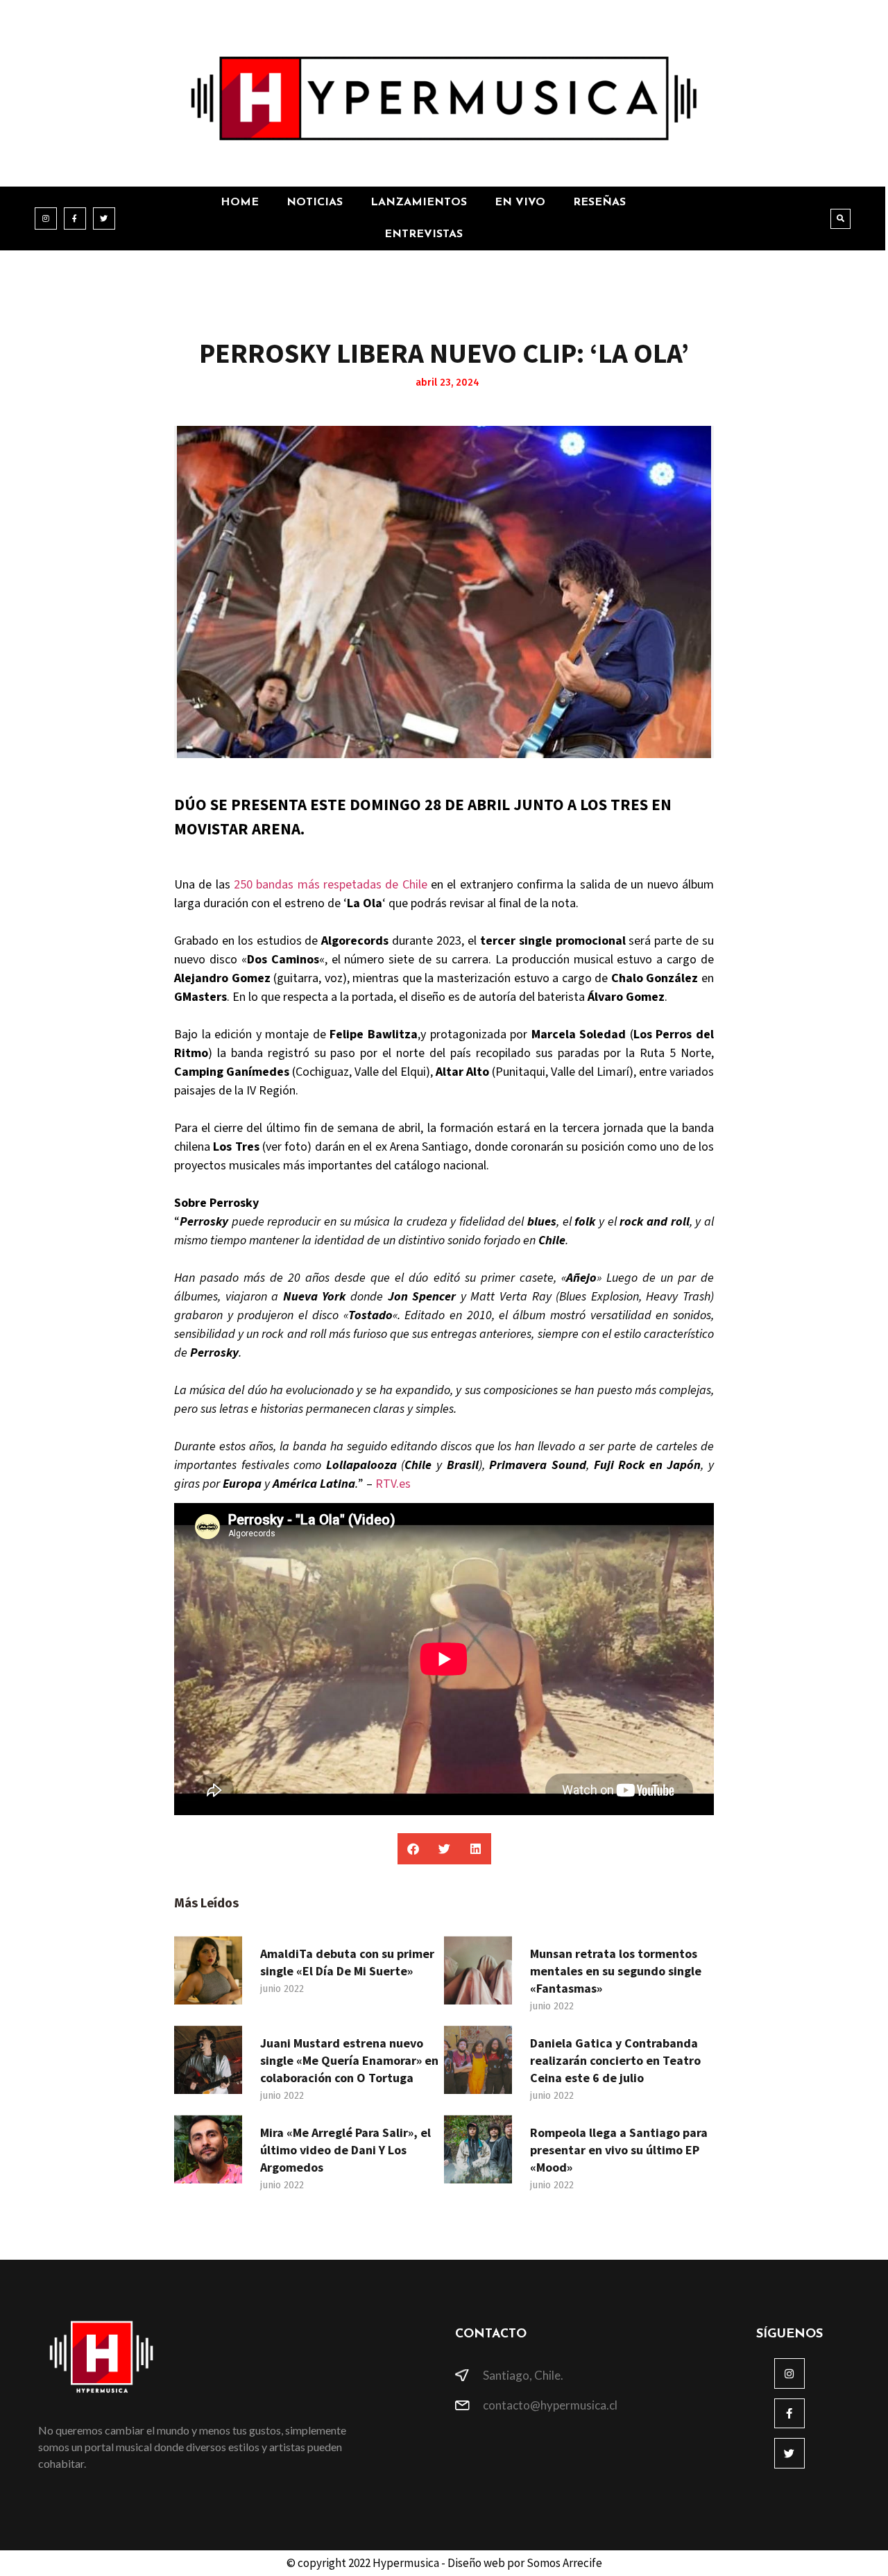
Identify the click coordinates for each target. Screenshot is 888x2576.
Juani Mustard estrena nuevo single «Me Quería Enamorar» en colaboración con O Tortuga (349, 2060)
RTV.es (393, 1484)
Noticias (315, 203)
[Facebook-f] (75, 218)
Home (240, 203)
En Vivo (520, 203)
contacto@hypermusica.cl (550, 2405)
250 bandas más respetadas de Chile (331, 885)
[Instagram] (46, 218)
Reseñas (599, 203)
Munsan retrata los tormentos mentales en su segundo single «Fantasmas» (616, 1971)
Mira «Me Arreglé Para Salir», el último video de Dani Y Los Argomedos (345, 2150)
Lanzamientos (419, 203)
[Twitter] (104, 218)
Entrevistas (424, 234)
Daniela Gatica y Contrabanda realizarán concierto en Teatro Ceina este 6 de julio (615, 2060)
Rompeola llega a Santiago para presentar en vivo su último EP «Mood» (619, 2150)
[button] (840, 219)
